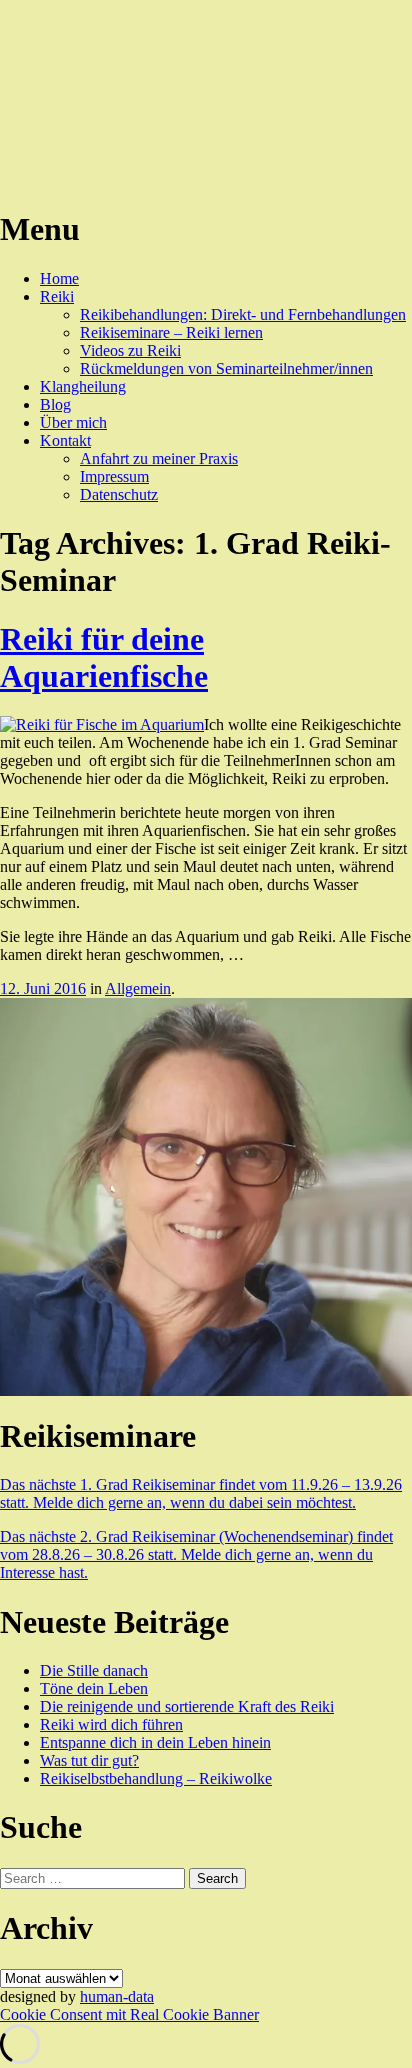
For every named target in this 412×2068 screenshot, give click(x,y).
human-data (117, 1996)
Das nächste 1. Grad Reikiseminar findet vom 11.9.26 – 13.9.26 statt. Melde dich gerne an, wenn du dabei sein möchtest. (201, 1493)
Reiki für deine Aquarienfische (104, 657)
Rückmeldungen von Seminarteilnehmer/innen (226, 368)
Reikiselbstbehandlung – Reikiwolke (156, 1778)
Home (59, 278)
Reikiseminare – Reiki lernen (171, 332)
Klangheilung (83, 386)
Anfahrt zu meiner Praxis (159, 458)
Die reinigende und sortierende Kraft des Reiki (187, 1706)
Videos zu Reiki (130, 350)
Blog (55, 404)
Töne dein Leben (94, 1688)
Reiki (57, 296)
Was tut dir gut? (89, 1760)
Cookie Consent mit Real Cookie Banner (129, 2014)
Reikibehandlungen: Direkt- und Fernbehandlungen (243, 314)
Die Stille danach (94, 1670)
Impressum (114, 476)
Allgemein (138, 988)
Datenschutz (119, 494)
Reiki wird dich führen (111, 1724)
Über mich (73, 422)
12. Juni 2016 (43, 988)
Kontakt (65, 440)
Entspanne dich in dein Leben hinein (155, 1742)
